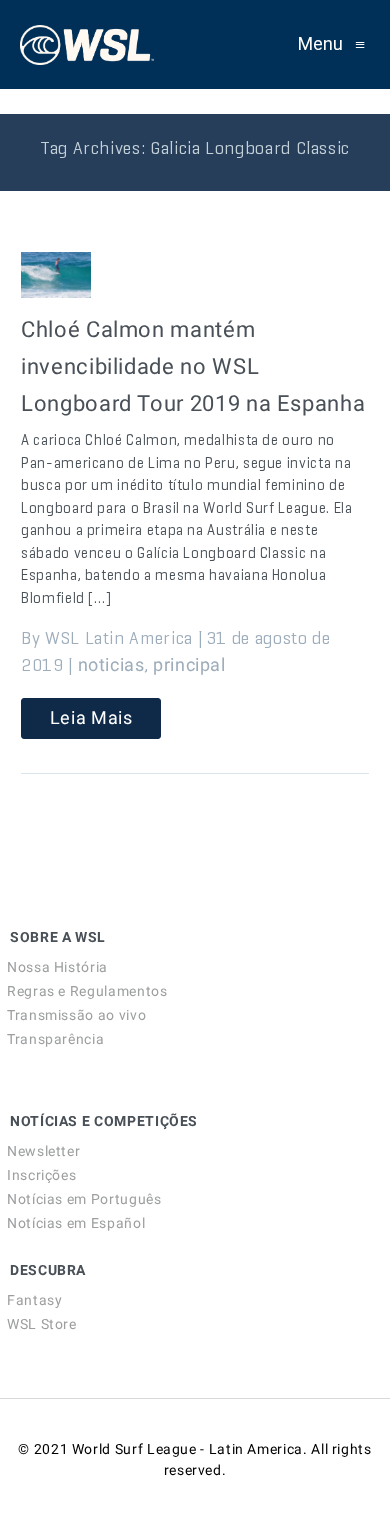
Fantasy (34, 1300)
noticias (111, 664)
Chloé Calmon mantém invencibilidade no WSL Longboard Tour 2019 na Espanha (193, 366)
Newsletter (43, 1151)
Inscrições (41, 1175)
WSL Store (42, 1324)
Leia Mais (91, 717)
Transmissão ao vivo (76, 1015)
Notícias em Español (76, 1223)
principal (189, 664)
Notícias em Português (84, 1199)
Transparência (55, 1039)
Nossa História (57, 967)
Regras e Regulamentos (87, 991)
